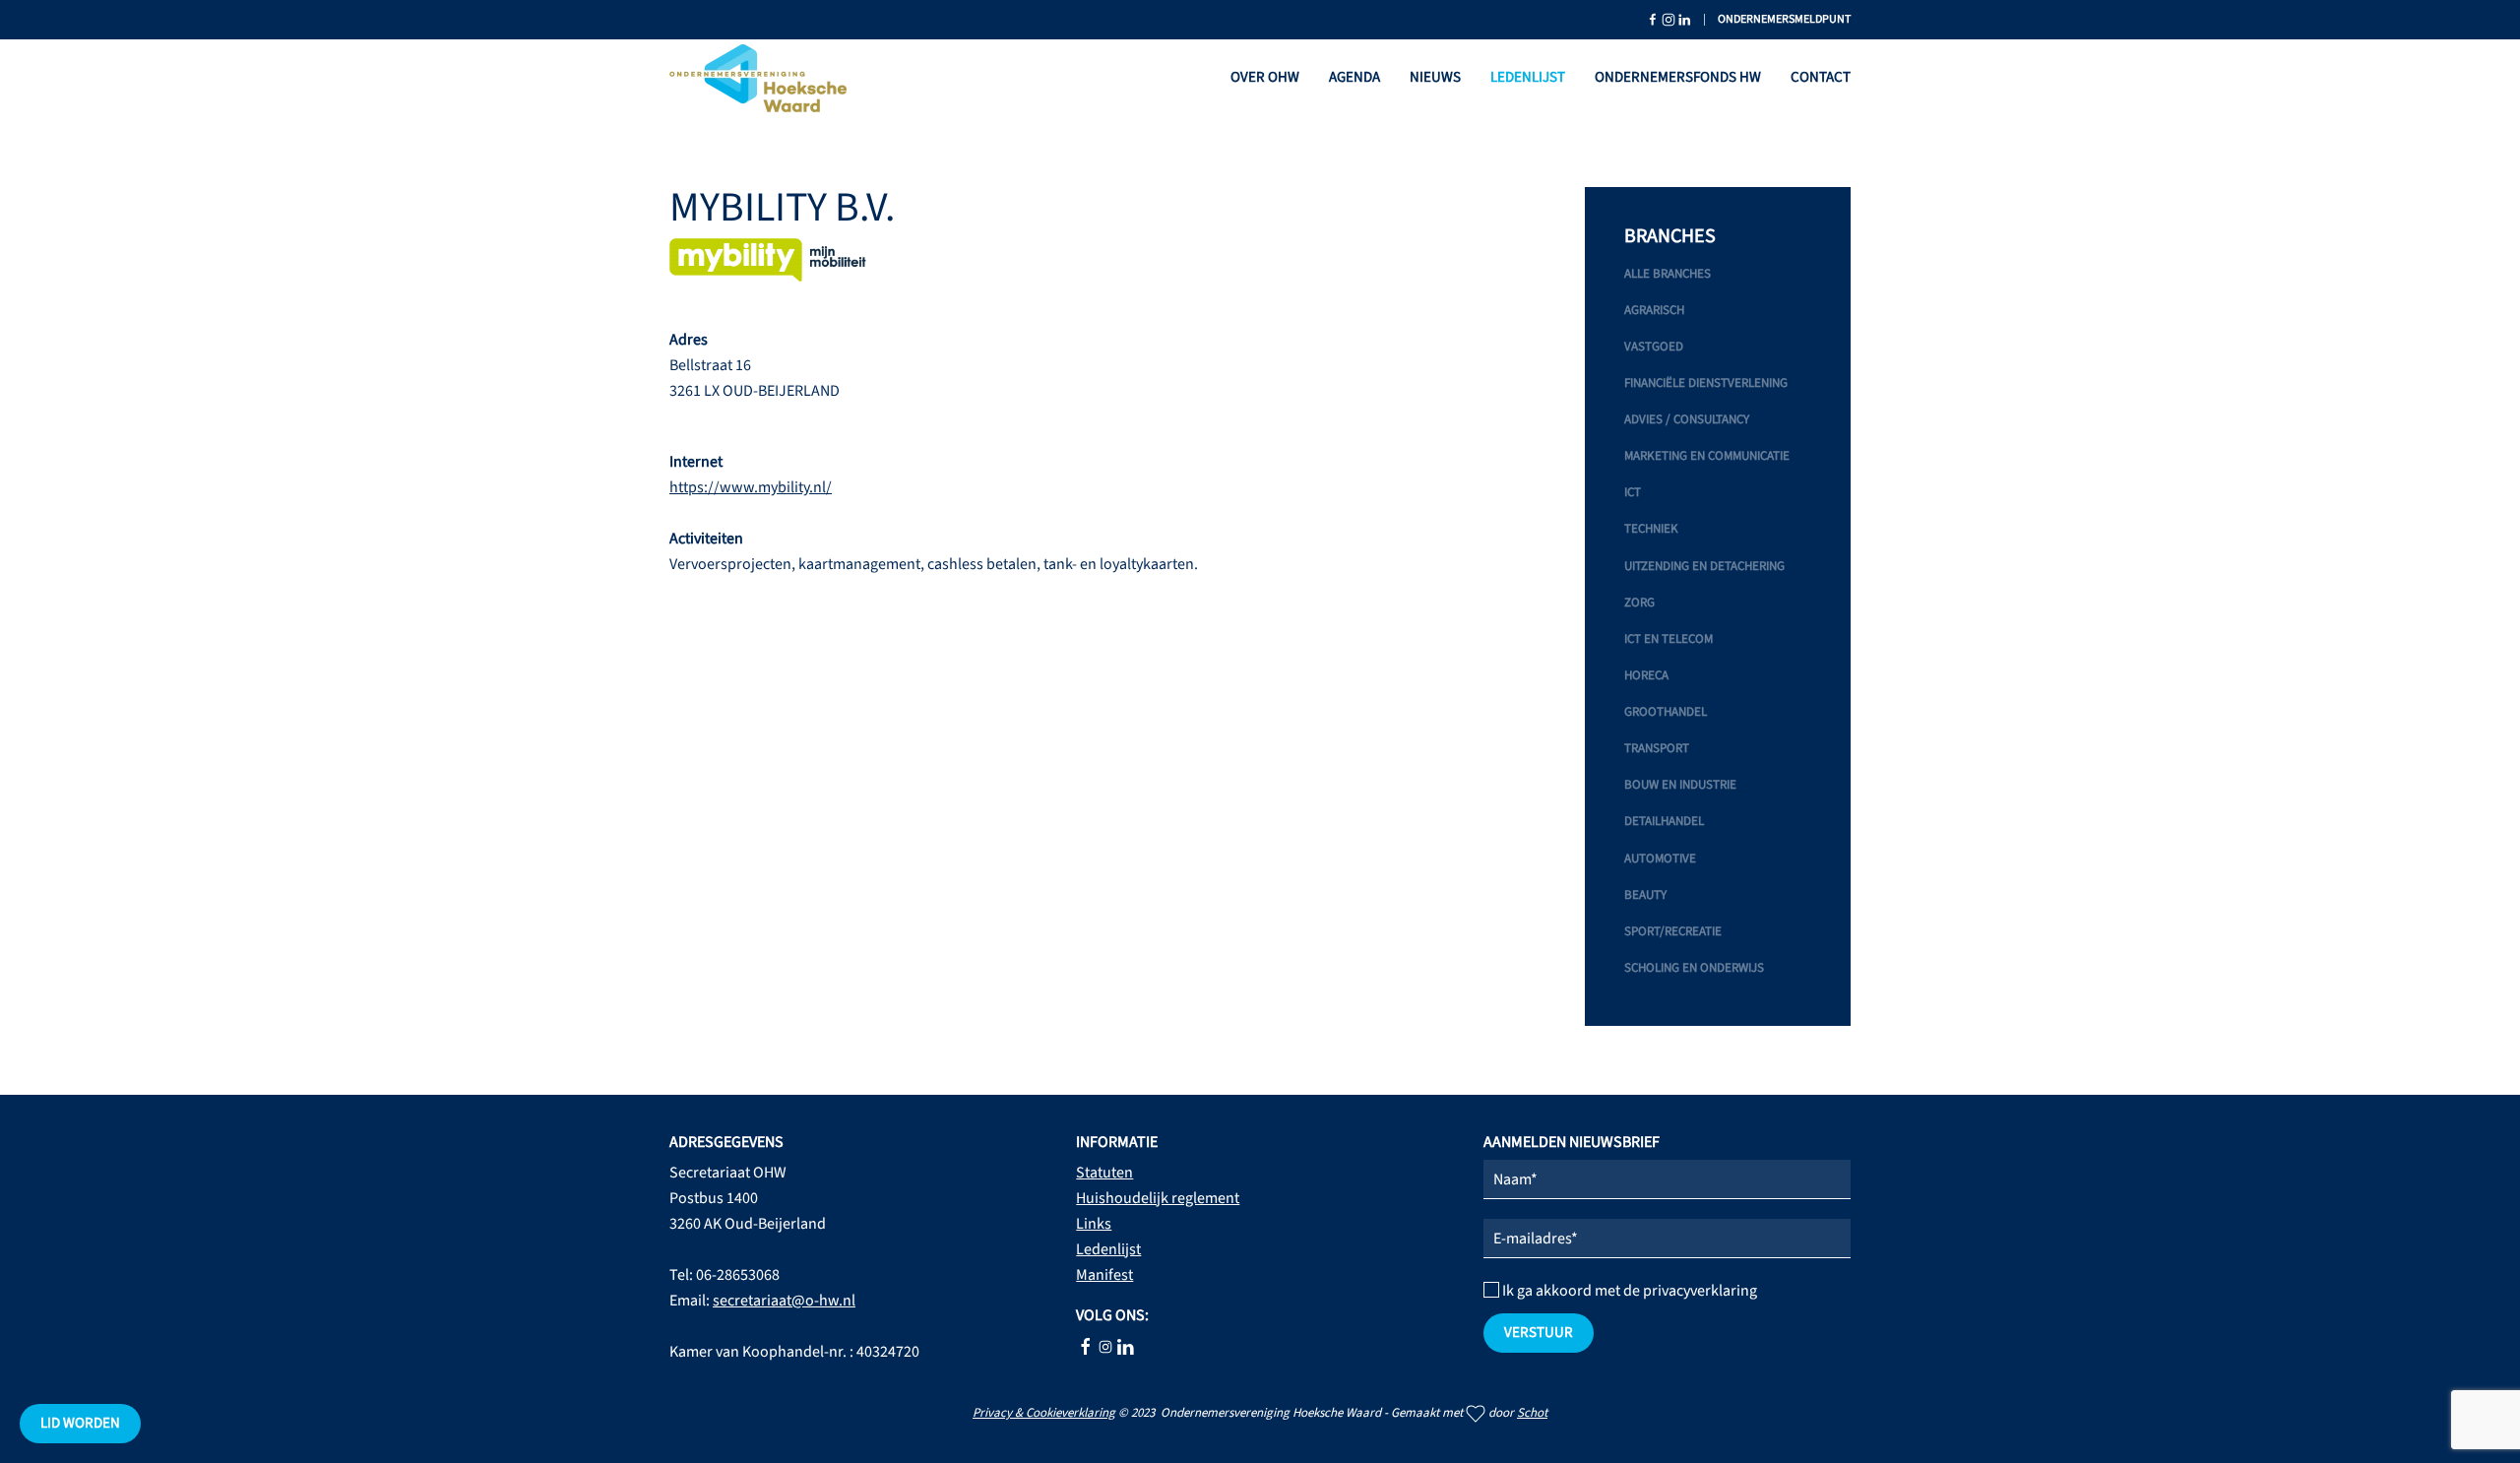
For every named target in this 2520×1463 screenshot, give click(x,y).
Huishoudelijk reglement (1158, 1198)
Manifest (1104, 1275)
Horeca (1646, 675)
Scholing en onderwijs (1694, 968)
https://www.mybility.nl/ (751, 487)
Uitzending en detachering (1704, 566)
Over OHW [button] (1265, 77)
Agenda (1354, 77)
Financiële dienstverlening (1706, 383)
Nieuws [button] (1435, 77)
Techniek (1651, 529)
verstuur (1539, 1333)
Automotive (1660, 859)
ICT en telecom (1669, 639)
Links (1094, 1224)
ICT (1633, 492)
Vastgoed (1654, 347)
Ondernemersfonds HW (1678, 77)
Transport (1657, 748)
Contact (1821, 77)
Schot (1532, 1413)
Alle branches (1668, 274)
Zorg (1639, 603)
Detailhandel (1664, 821)
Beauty (1645, 895)
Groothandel (1666, 712)
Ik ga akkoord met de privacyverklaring (1628, 1291)
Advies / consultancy (1687, 419)
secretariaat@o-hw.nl (784, 1301)
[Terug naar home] (758, 79)
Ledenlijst (1528, 77)
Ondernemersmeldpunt (1784, 19)
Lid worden (80, 1423)
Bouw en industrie (1680, 785)
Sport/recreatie (1673, 931)
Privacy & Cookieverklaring (1044, 1413)
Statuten (1104, 1173)
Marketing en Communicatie (1707, 456)
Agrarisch (1654, 310)
